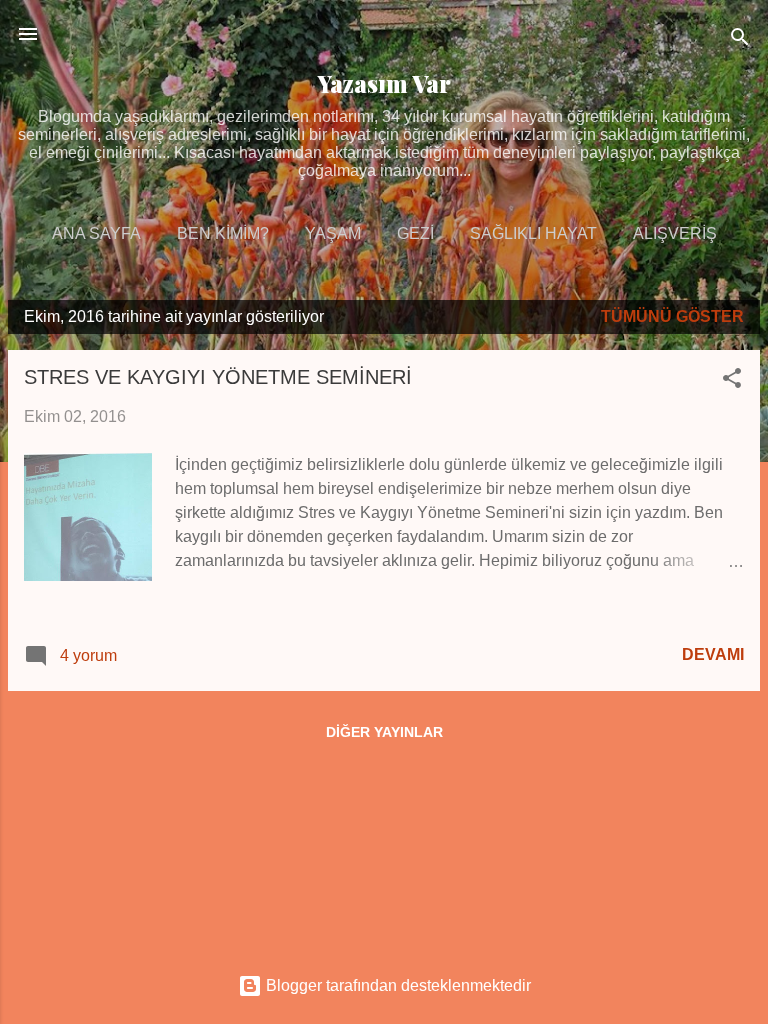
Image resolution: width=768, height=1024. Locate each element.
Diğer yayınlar (384, 732)
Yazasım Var (384, 83)
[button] (732, 381)
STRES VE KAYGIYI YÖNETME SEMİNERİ (218, 377)
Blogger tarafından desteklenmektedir (396, 985)
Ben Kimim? (223, 233)
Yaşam (333, 233)
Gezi (415, 233)
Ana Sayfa (96, 233)
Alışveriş (675, 233)
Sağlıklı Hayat (533, 233)
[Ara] (740, 40)
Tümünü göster (672, 316)
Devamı (713, 654)
